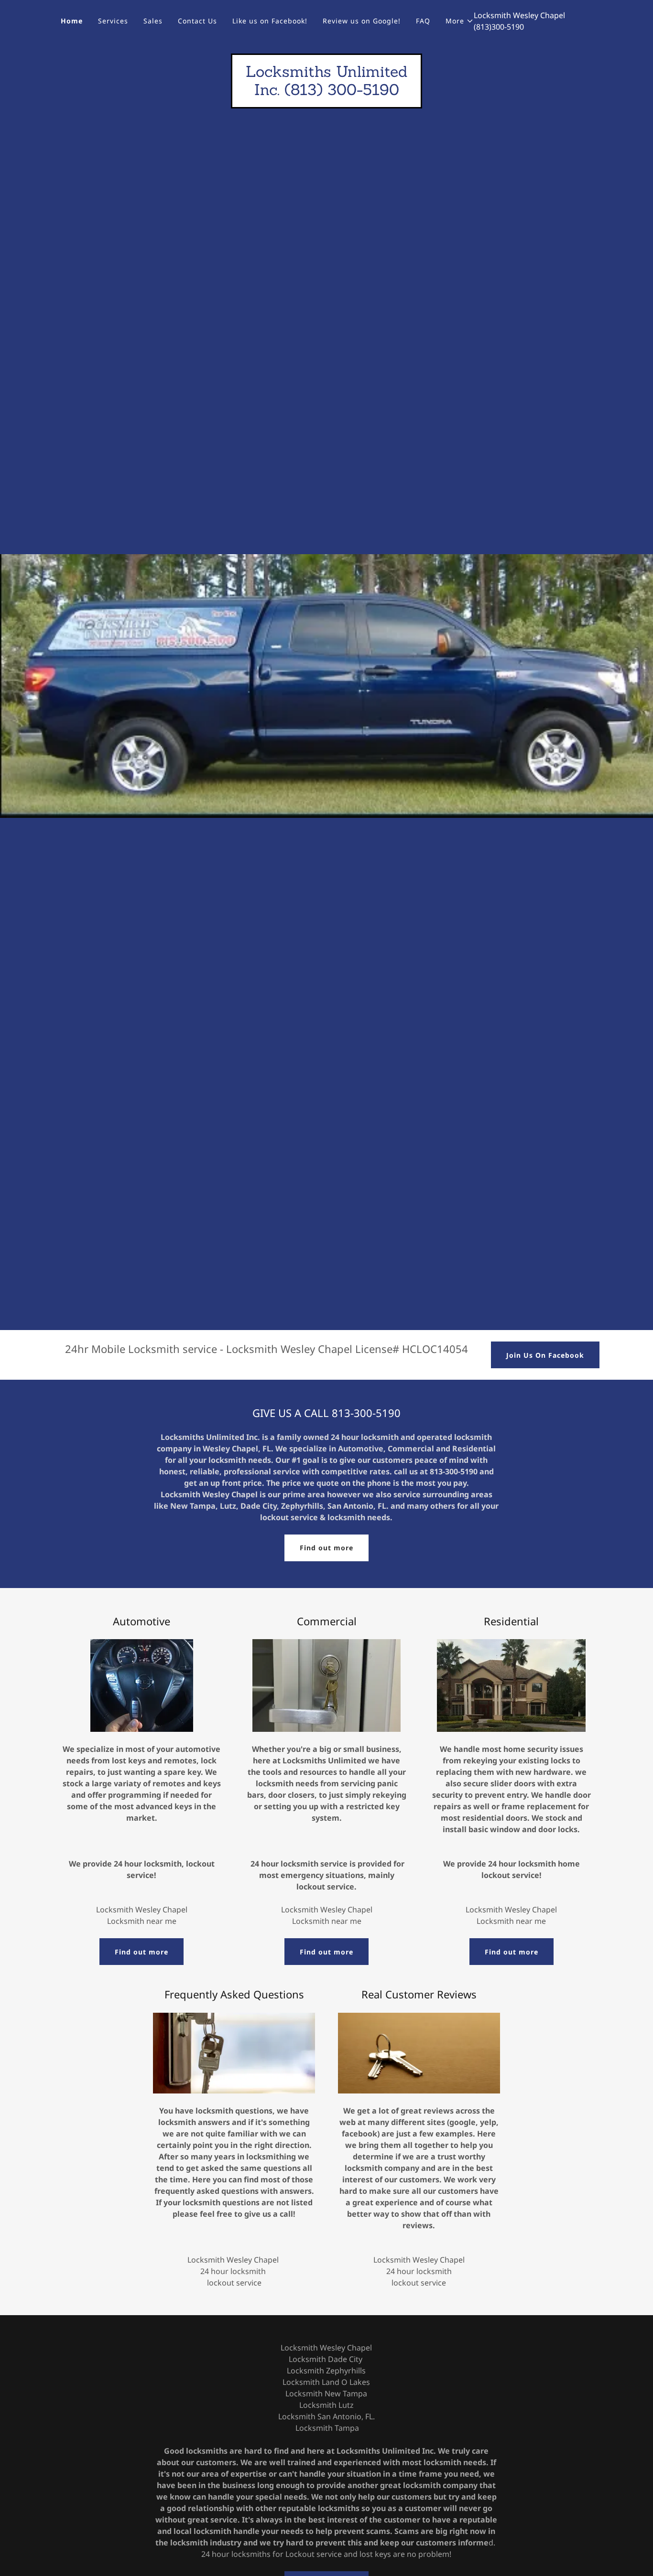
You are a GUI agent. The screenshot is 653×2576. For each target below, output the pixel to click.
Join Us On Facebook (545, 1355)
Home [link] (72, 21)
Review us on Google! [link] (362, 21)
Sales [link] (153, 21)
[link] (326, 92)
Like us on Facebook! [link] (270, 21)
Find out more (326, 1548)
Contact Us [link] (197, 21)
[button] (460, 21)
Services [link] (113, 21)
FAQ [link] (423, 21)
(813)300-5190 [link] (499, 27)
